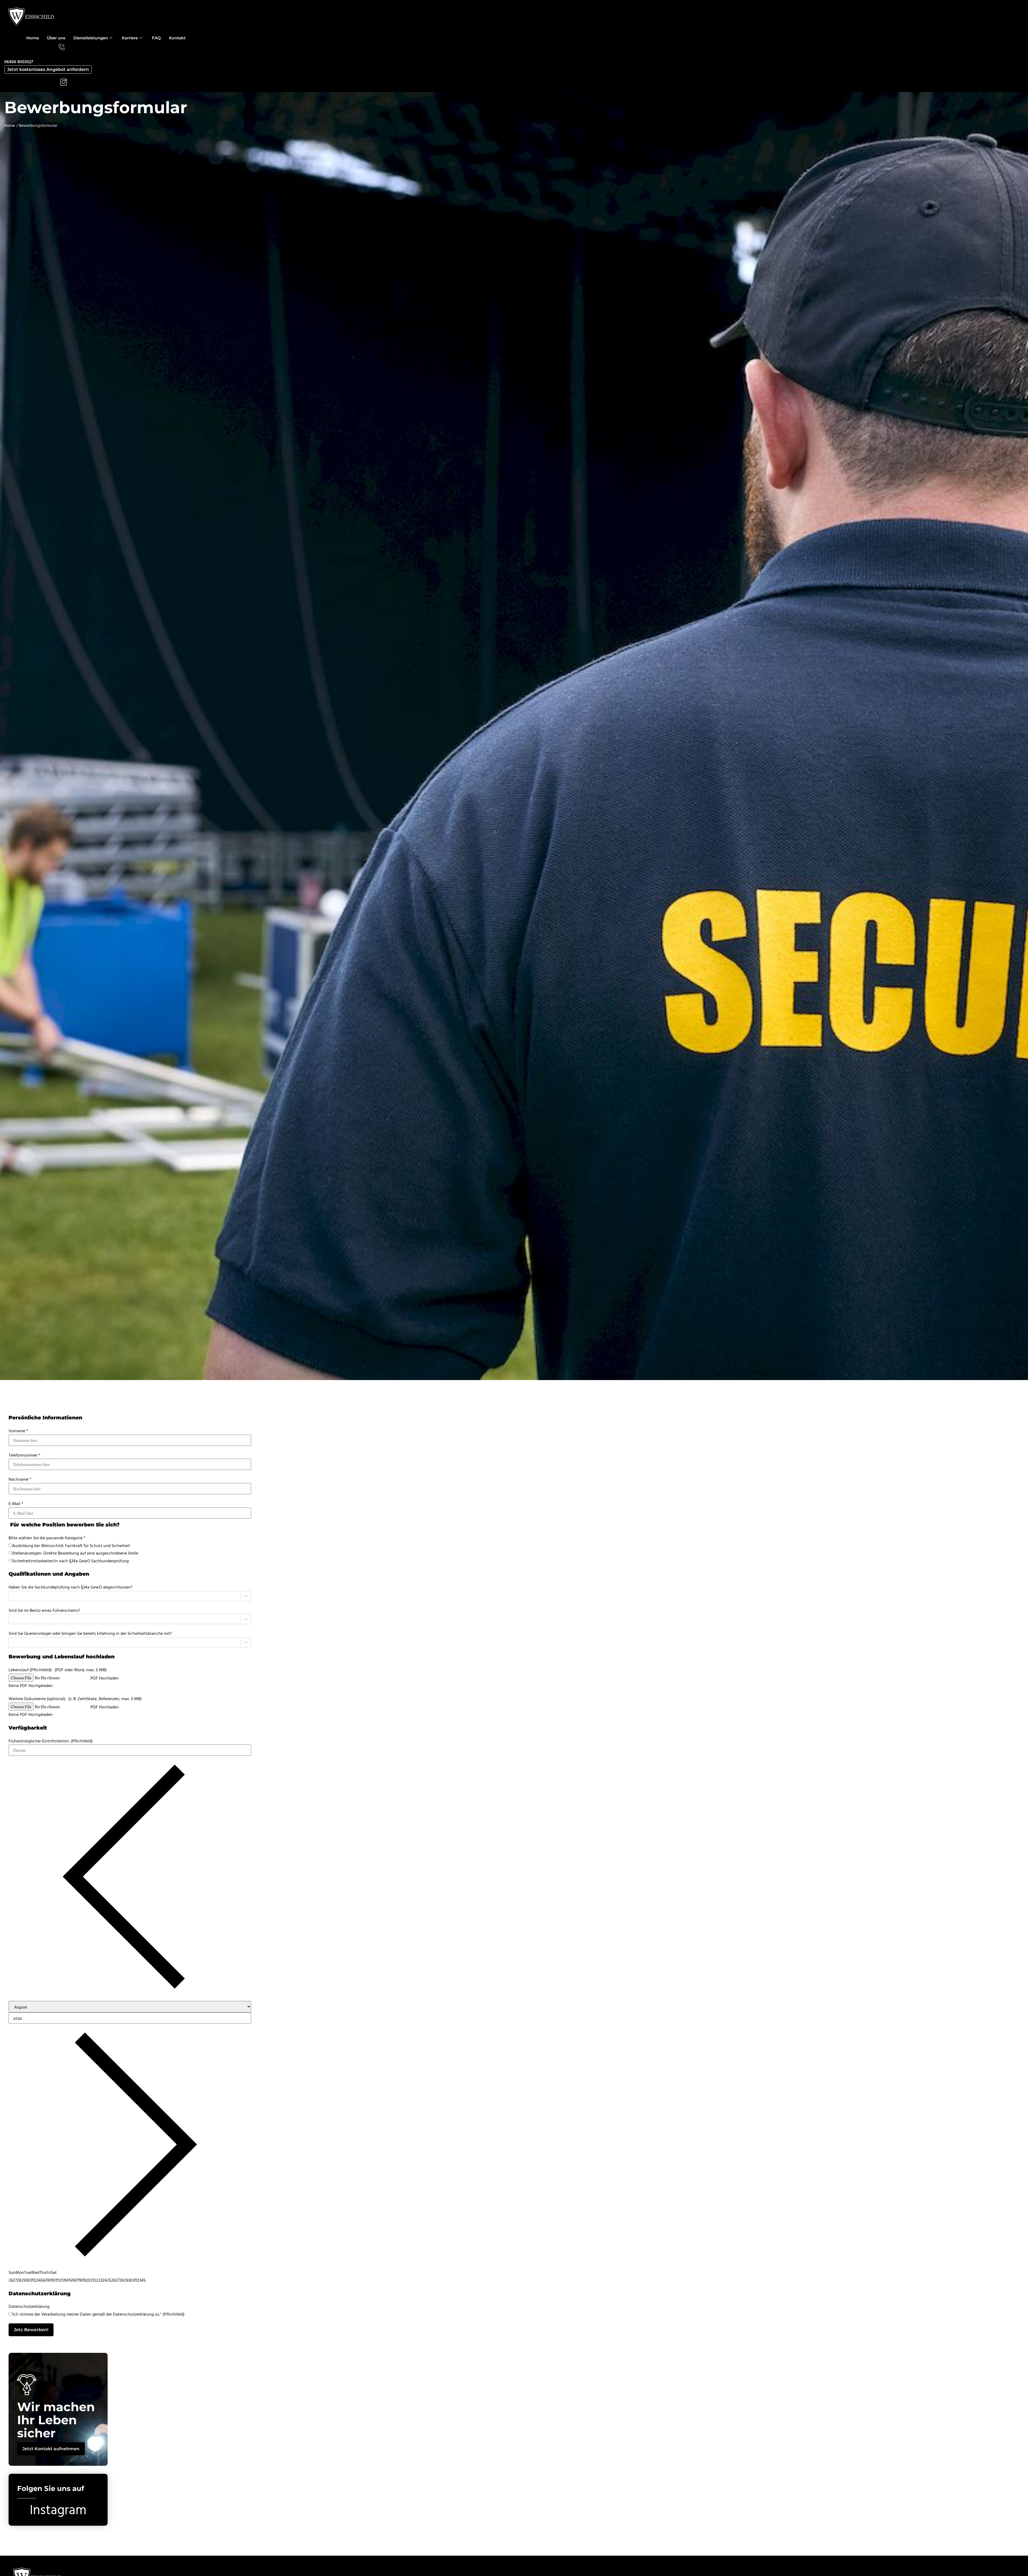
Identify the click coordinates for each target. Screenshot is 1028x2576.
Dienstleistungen (91, 38)
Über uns (56, 38)
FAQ (156, 38)
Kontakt (177, 38)
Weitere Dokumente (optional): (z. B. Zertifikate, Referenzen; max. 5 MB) (75, 1699)
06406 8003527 (19, 62)
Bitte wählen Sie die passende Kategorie (47, 1538)
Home (33, 38)
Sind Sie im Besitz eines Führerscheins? (44, 1610)
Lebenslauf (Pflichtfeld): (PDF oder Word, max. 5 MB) (58, 1670)
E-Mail (16, 1504)
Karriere (130, 38)
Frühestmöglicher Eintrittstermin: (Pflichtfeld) (51, 1741)
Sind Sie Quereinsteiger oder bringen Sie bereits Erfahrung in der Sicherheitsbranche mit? (90, 1633)
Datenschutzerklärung (29, 2307)
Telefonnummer (24, 1455)
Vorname (18, 1431)
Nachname (20, 1479)
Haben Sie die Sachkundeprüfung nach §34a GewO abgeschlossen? (70, 1587)
